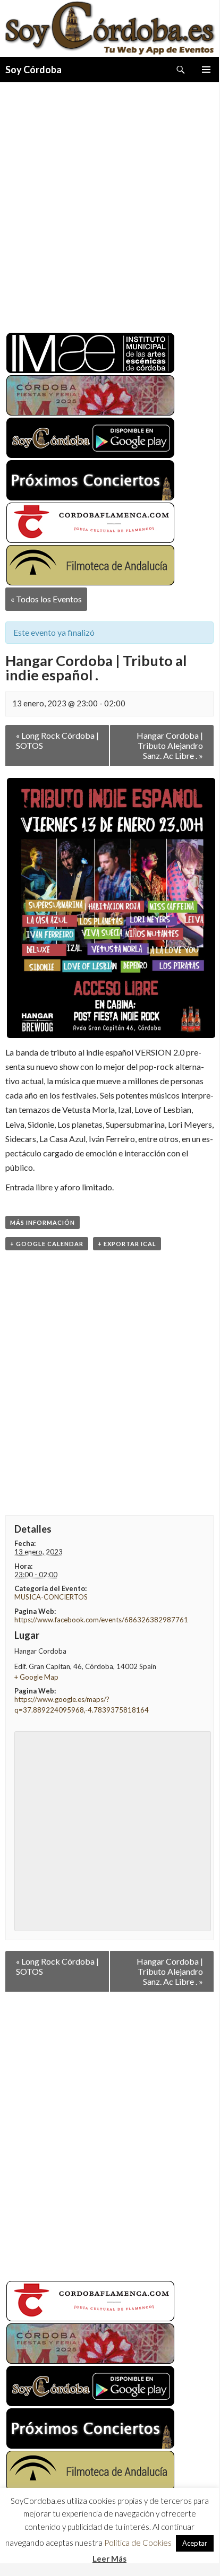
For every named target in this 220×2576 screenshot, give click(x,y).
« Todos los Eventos (46, 599)
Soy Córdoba (33, 70)
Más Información (43, 1222)
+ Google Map (36, 1677)
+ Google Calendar (47, 1244)
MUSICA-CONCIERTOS (51, 1597)
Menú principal (206, 70)
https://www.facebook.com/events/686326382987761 (101, 1620)
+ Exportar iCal (127, 1244)
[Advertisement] (109, 203)
